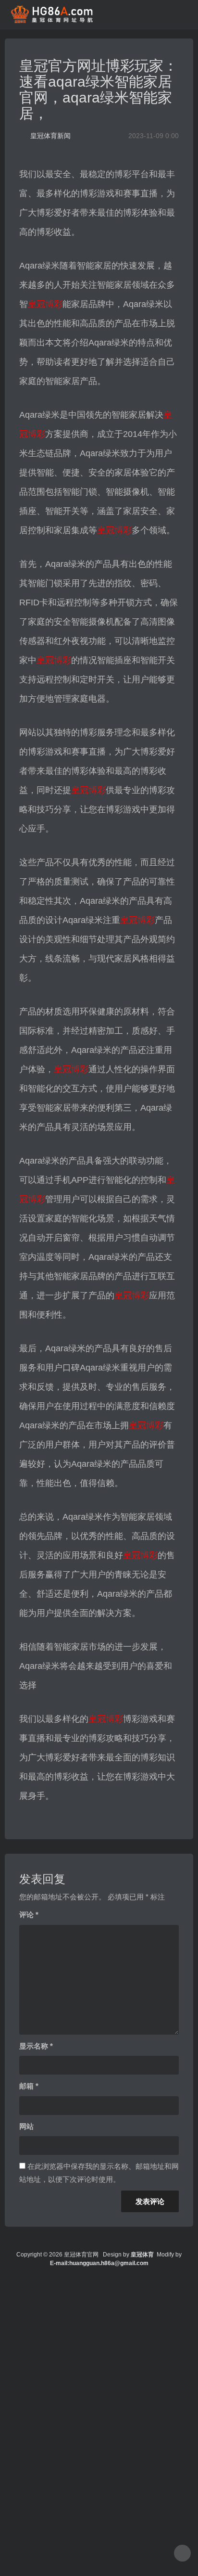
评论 (29, 1915)
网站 (26, 2126)
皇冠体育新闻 (50, 136)
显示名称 (36, 2046)
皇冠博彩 (45, 304)
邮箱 (29, 2086)
